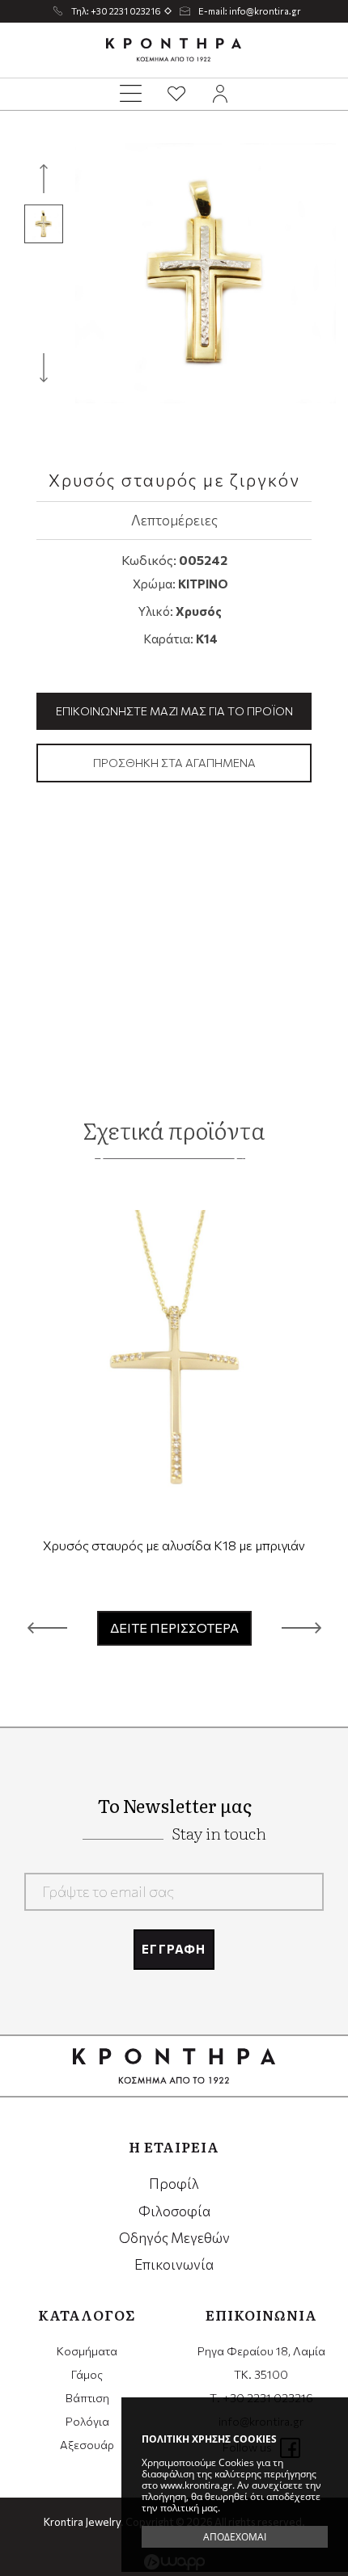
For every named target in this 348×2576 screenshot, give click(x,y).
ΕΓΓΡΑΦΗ (174, 1949)
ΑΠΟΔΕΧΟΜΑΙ (235, 2537)
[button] (47, 1628)
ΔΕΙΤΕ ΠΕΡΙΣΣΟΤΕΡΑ (174, 1627)
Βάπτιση (87, 2398)
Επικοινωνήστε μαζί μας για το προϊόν (174, 711)
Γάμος (87, 2374)
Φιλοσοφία (174, 2211)
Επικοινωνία (174, 2264)
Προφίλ (174, 2184)
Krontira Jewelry (174, 50)
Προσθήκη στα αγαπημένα (174, 763)
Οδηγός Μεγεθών (174, 2238)
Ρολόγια (87, 2421)
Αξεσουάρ (87, 2445)
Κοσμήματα (87, 2351)
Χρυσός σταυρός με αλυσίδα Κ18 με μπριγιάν (174, 1545)
